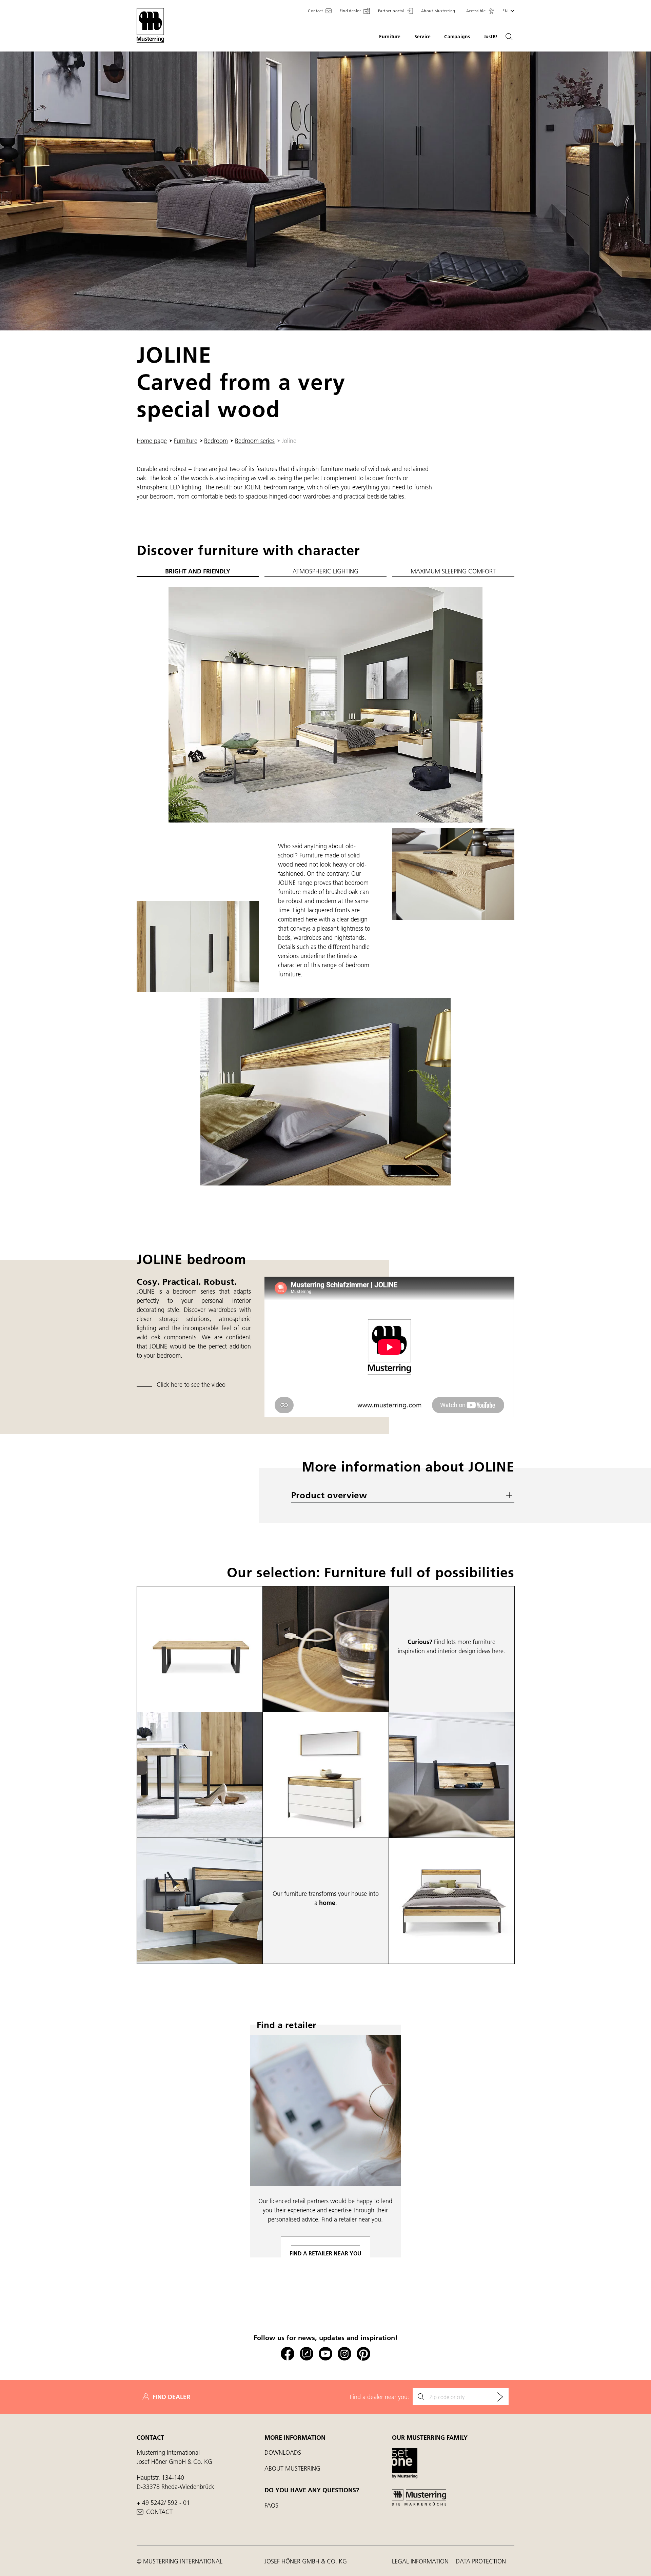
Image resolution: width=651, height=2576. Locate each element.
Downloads (283, 2452)
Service (423, 37)
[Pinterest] (363, 2354)
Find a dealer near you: (380, 2397)
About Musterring (292, 2468)
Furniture (390, 37)
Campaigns (457, 37)
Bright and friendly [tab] (198, 571)
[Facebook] (288, 2354)
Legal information (421, 2561)
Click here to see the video (191, 1385)
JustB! (491, 37)
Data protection (481, 2561)
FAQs (271, 2505)
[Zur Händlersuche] (500, 2397)
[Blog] (307, 2354)
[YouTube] (325, 2354)
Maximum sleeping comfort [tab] (453, 571)
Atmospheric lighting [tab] (325, 571)
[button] (480, 11)
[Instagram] (344, 2354)
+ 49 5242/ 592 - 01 (163, 2503)
